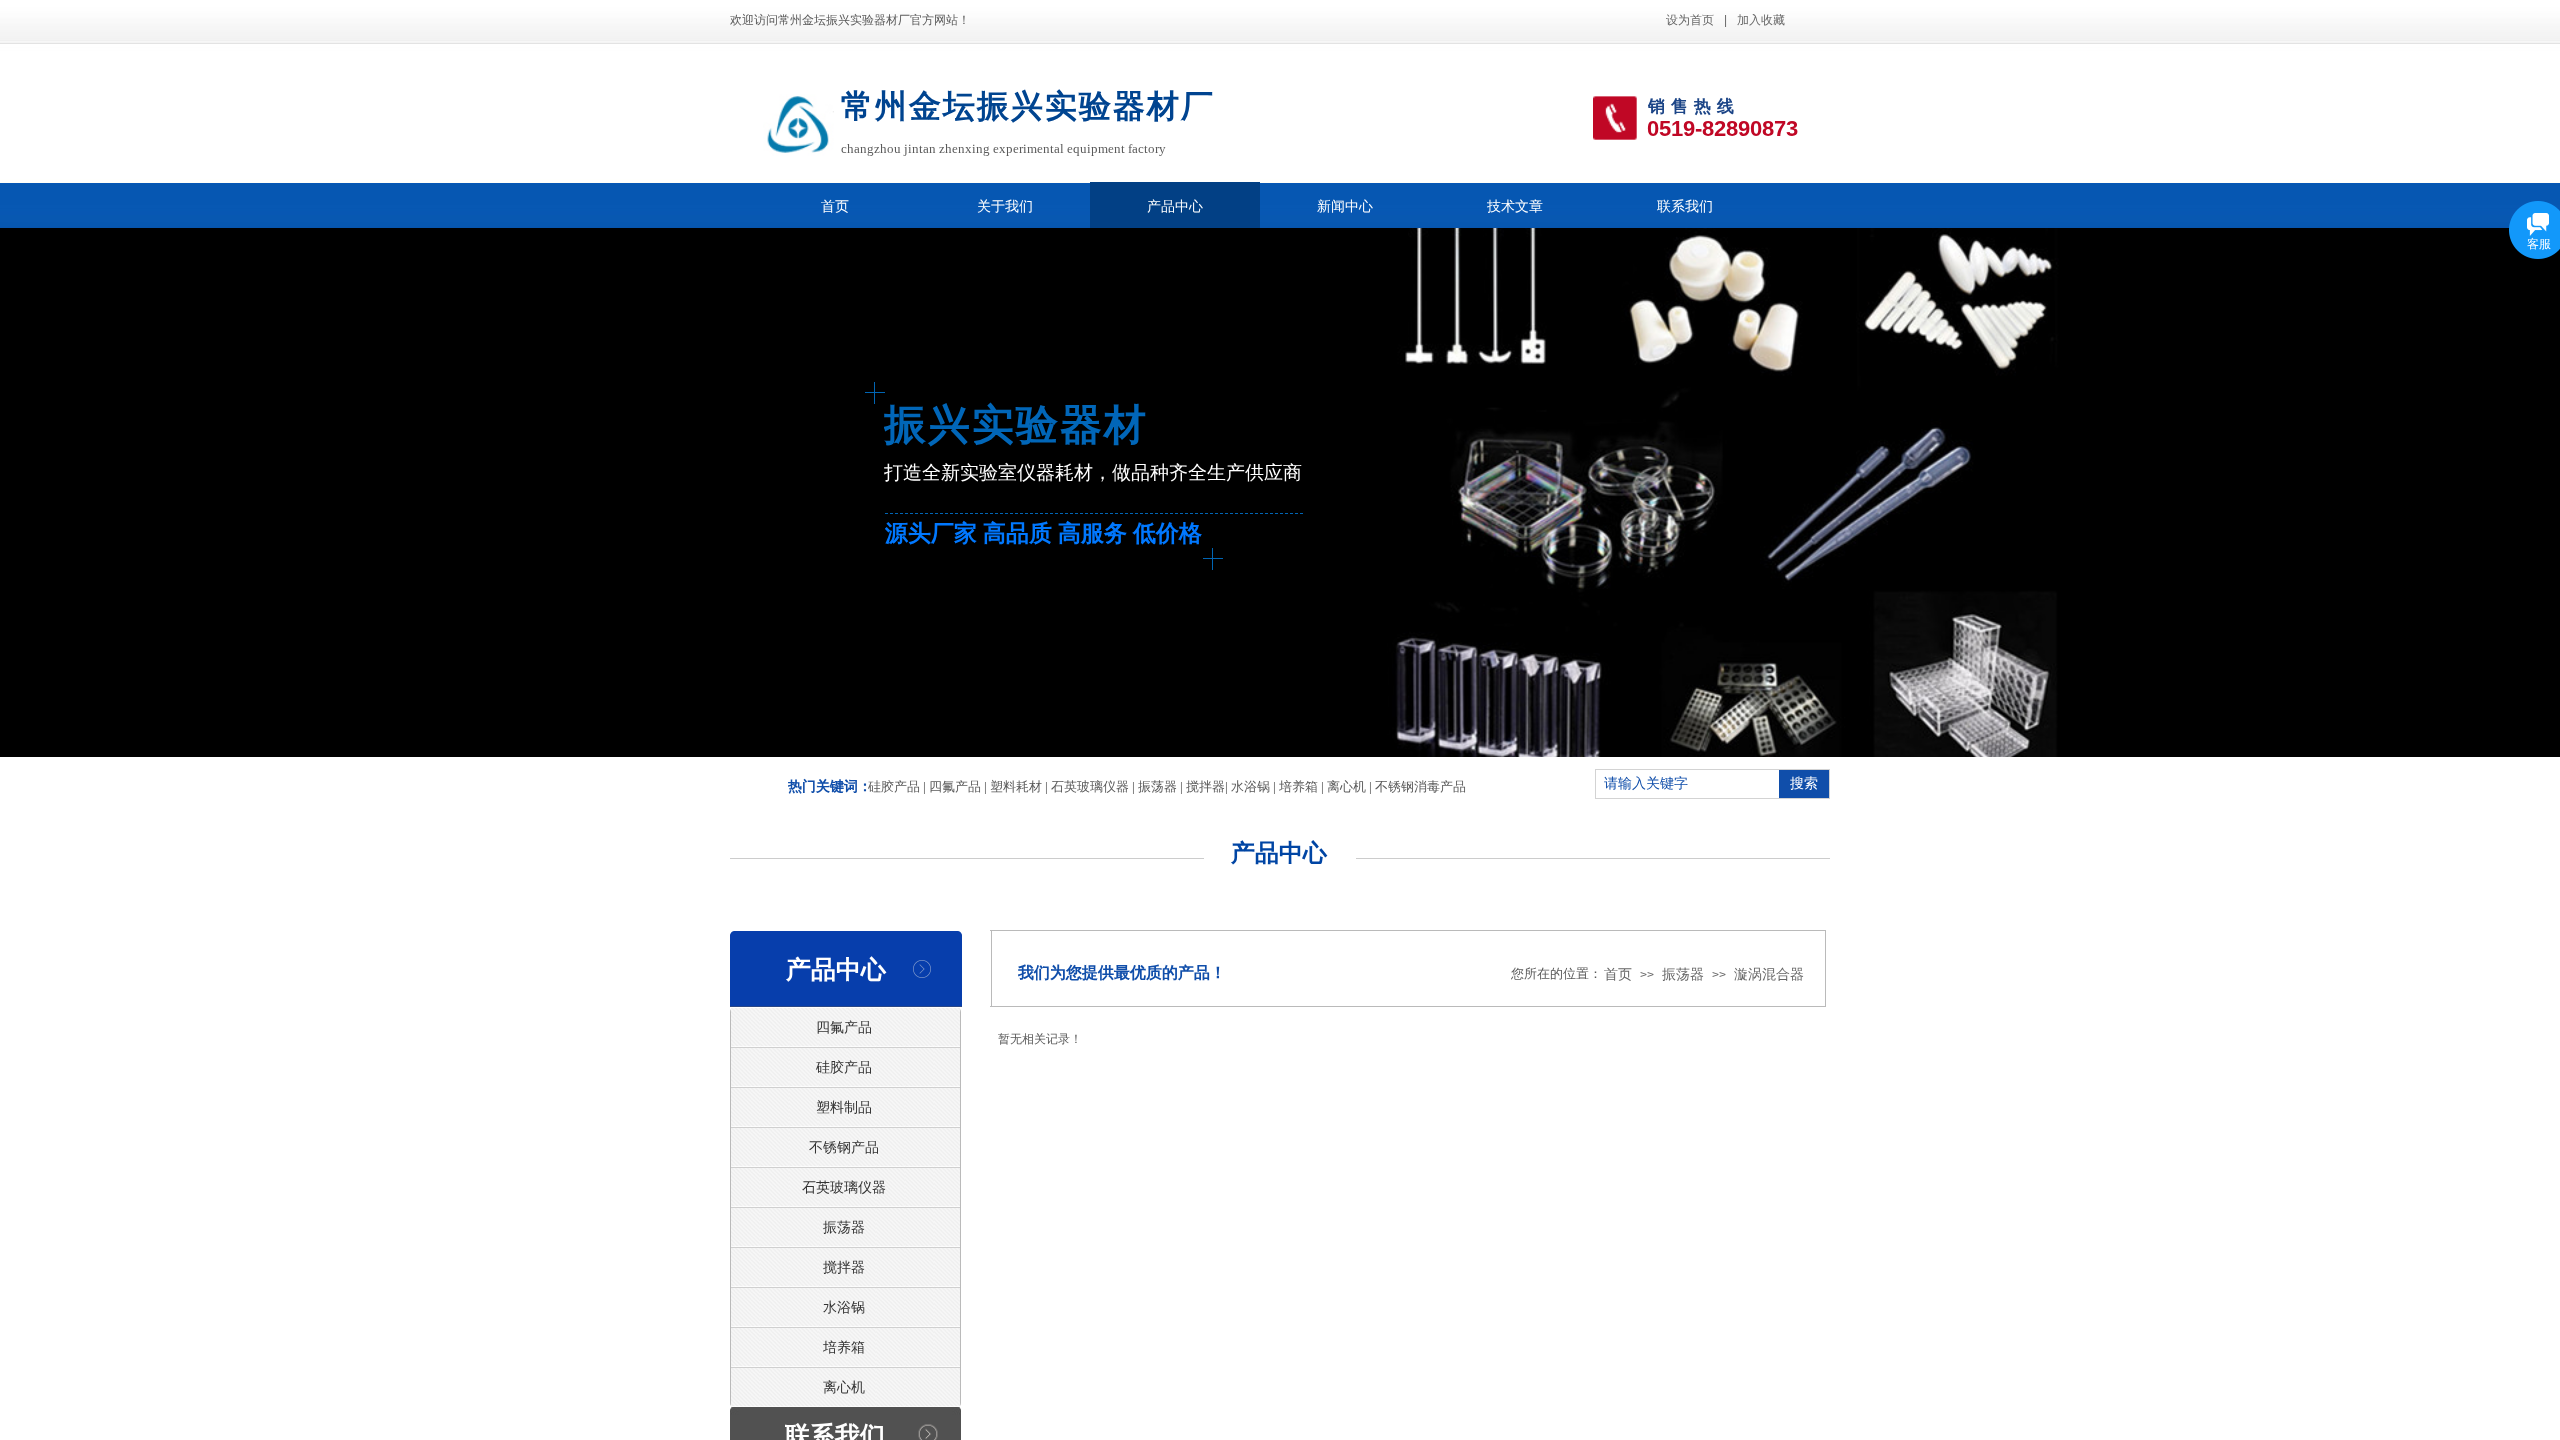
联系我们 (1685, 206)
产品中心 (1175, 206)
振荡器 (1157, 786)
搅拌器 (1205, 786)
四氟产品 (955, 786)
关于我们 (1005, 206)
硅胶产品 (894, 786)
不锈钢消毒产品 (1420, 786)
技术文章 (1515, 206)
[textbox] (1687, 784)
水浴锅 (1250, 786)
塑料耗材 (1016, 786)
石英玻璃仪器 (1090, 786)
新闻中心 (1345, 206)
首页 (835, 206)
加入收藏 (1761, 20)
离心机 (1346, 786)
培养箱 (1298, 786)
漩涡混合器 (1769, 974)
